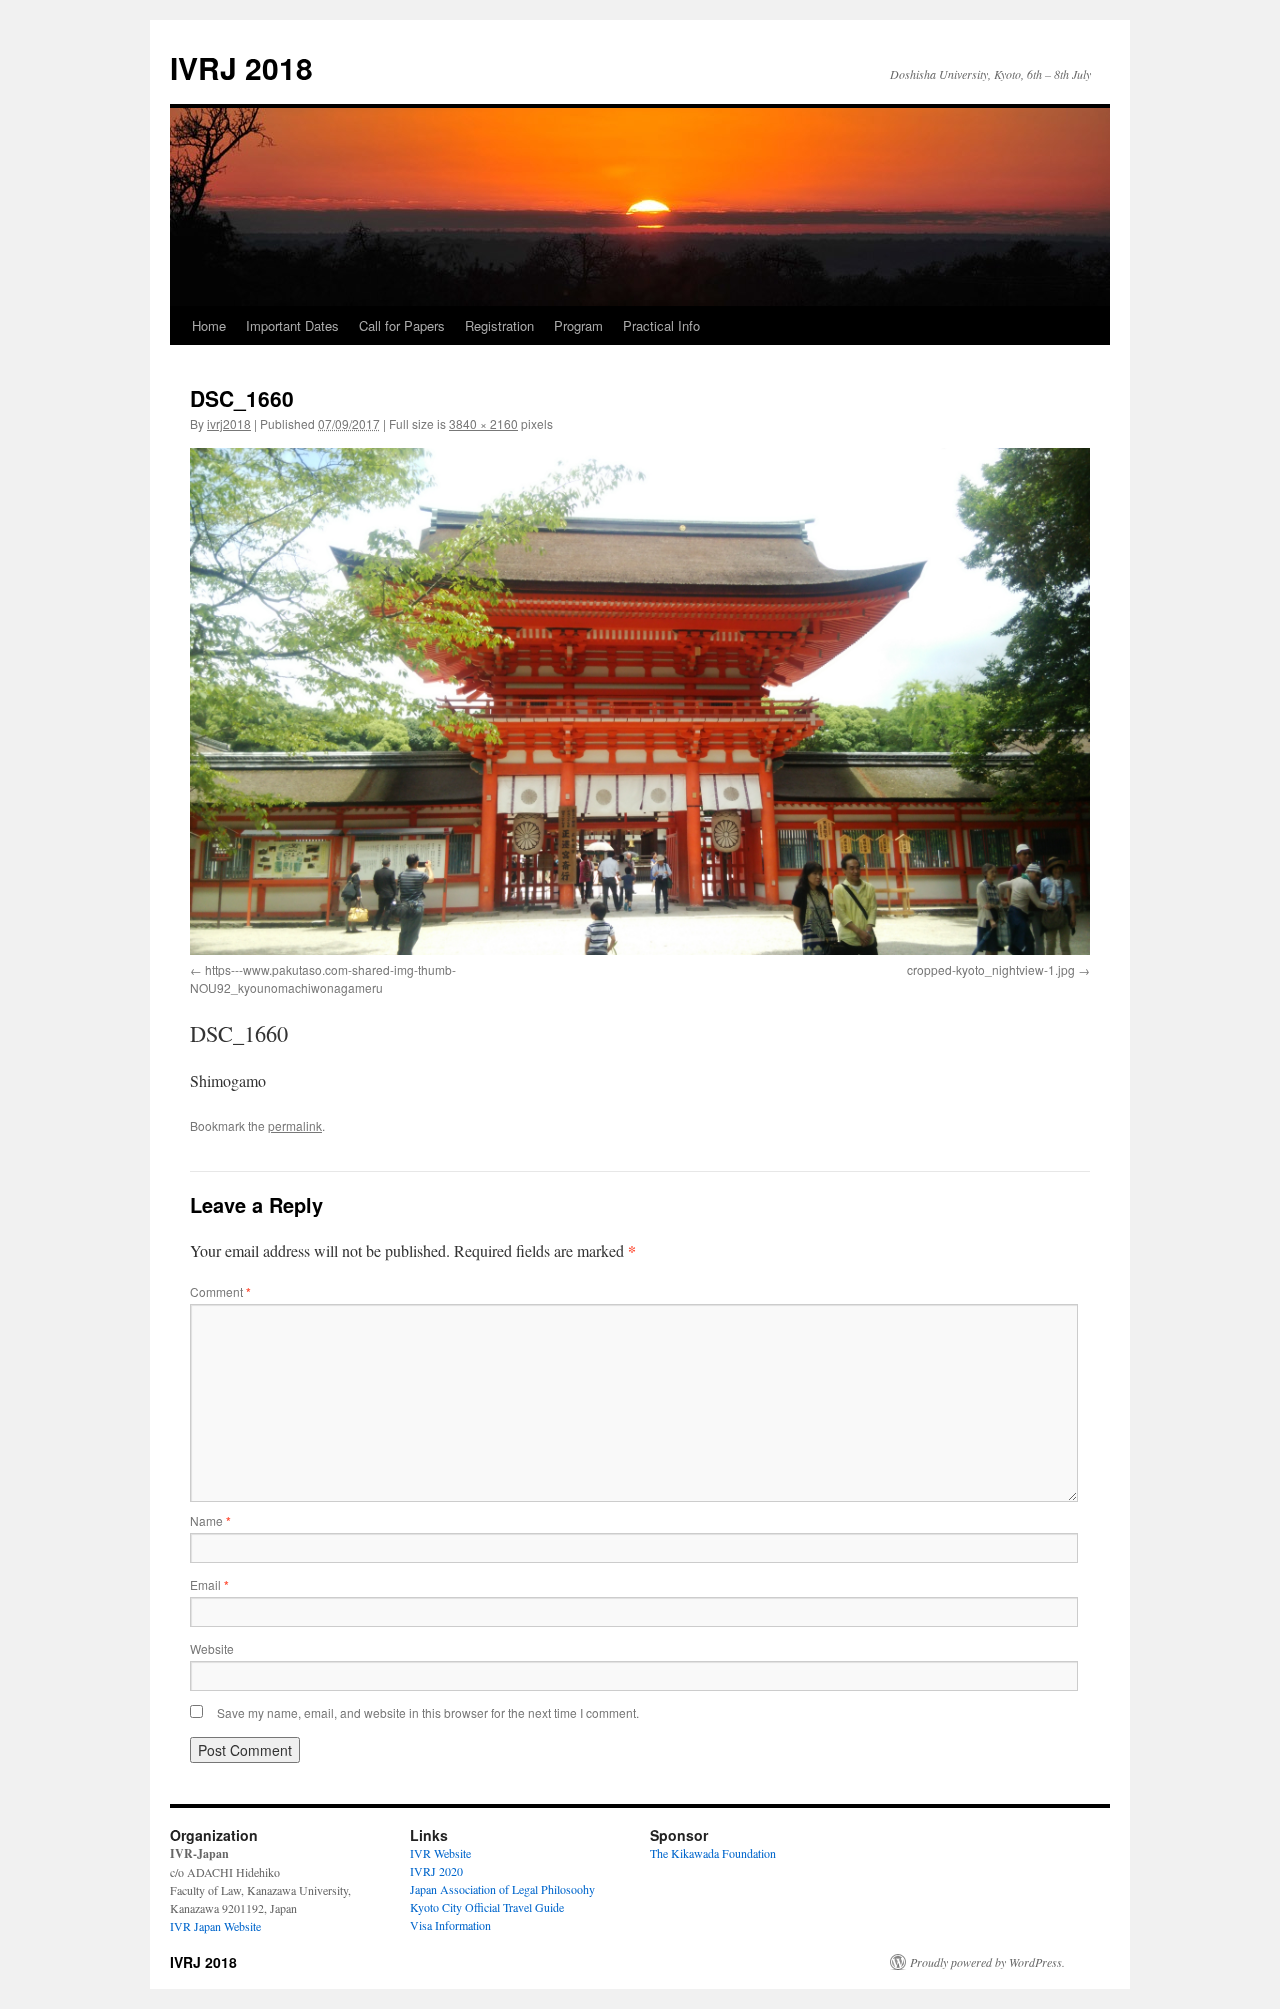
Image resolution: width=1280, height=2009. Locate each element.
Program (578, 325)
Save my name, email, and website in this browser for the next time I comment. (428, 1712)
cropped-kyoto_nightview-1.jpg (991, 969)
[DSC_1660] (640, 701)
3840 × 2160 (483, 423)
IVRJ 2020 (436, 1871)
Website (212, 1648)
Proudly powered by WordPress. (987, 1962)
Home (209, 325)
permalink (295, 1125)
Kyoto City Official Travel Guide (487, 1907)
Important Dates (292, 325)
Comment (220, 1291)
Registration (499, 325)
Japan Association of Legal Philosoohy (502, 1889)
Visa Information (450, 1925)
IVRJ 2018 (241, 67)
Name (210, 1520)
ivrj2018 (229, 423)
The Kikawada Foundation (713, 1853)
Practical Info (661, 325)
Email (209, 1584)
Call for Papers (402, 325)
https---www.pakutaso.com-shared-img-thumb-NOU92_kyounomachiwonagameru (323, 978)
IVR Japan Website (215, 1926)
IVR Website (440, 1853)
